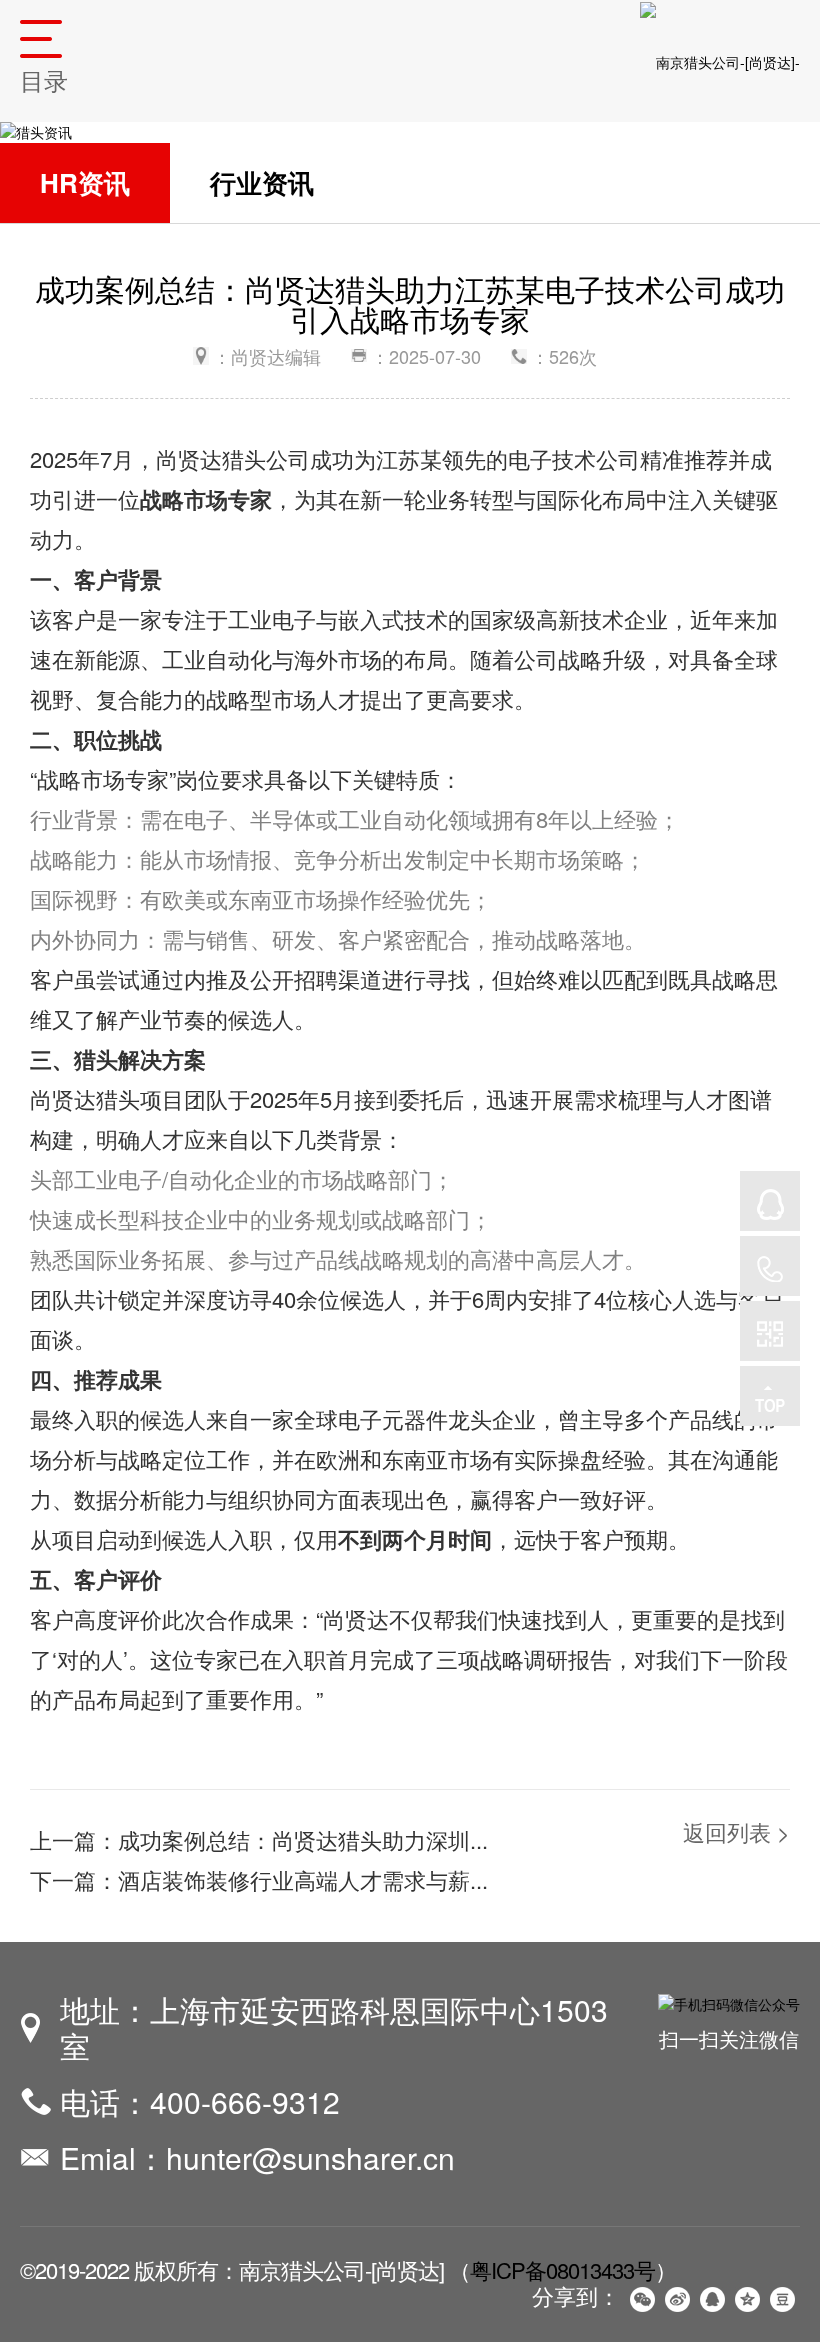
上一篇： (259, 1839)
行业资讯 (262, 182)
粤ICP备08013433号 (562, 2269)
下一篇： (259, 1879)
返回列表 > (736, 1831)
